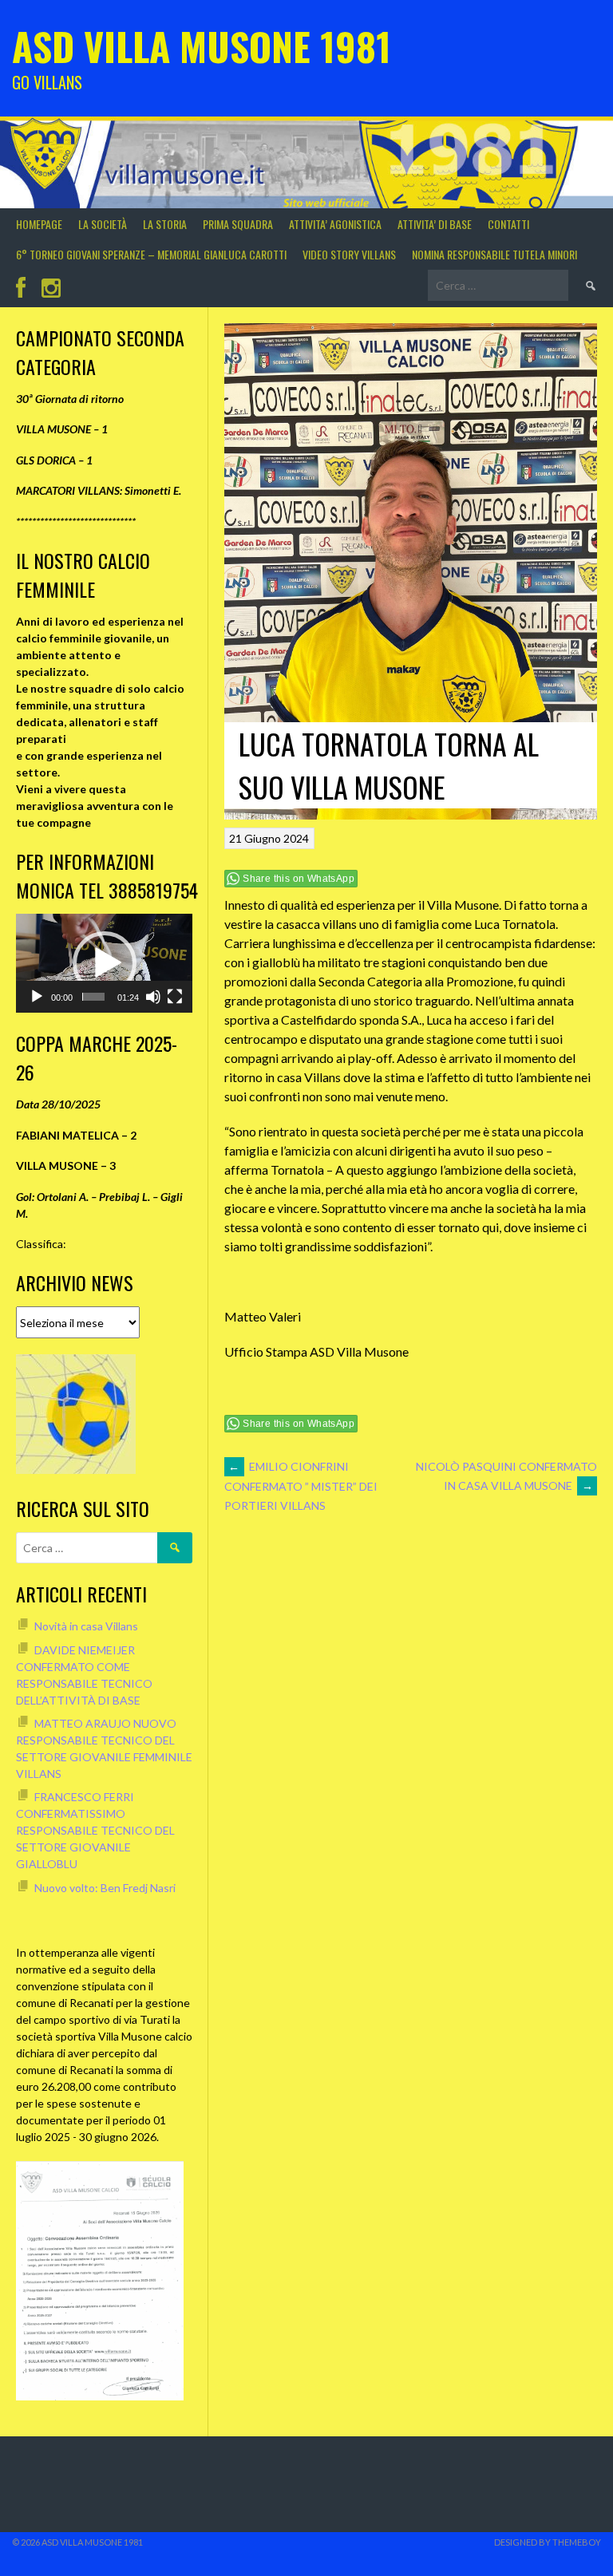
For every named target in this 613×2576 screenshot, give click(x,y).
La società (103, 224)
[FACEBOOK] (21, 288)
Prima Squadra (238, 224)
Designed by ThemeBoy (548, 2542)
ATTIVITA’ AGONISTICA (335, 224)
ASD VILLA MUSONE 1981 (202, 46)
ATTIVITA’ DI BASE (435, 224)
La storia (165, 224)
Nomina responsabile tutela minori (494, 254)
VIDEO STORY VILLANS (349, 254)
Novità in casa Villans (86, 1626)
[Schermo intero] (175, 997)
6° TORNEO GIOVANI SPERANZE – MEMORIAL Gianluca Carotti (151, 254)
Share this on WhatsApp (299, 879)
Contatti (508, 224)
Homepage (39, 224)
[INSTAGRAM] (51, 288)
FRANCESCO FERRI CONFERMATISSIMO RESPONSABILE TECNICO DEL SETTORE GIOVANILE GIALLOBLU (95, 1830)
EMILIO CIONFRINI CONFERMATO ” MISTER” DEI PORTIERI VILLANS (301, 1486)
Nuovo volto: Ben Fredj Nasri (105, 1888)
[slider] (93, 997)
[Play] (37, 997)
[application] (104, 963)
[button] (105, 963)
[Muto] (153, 997)
